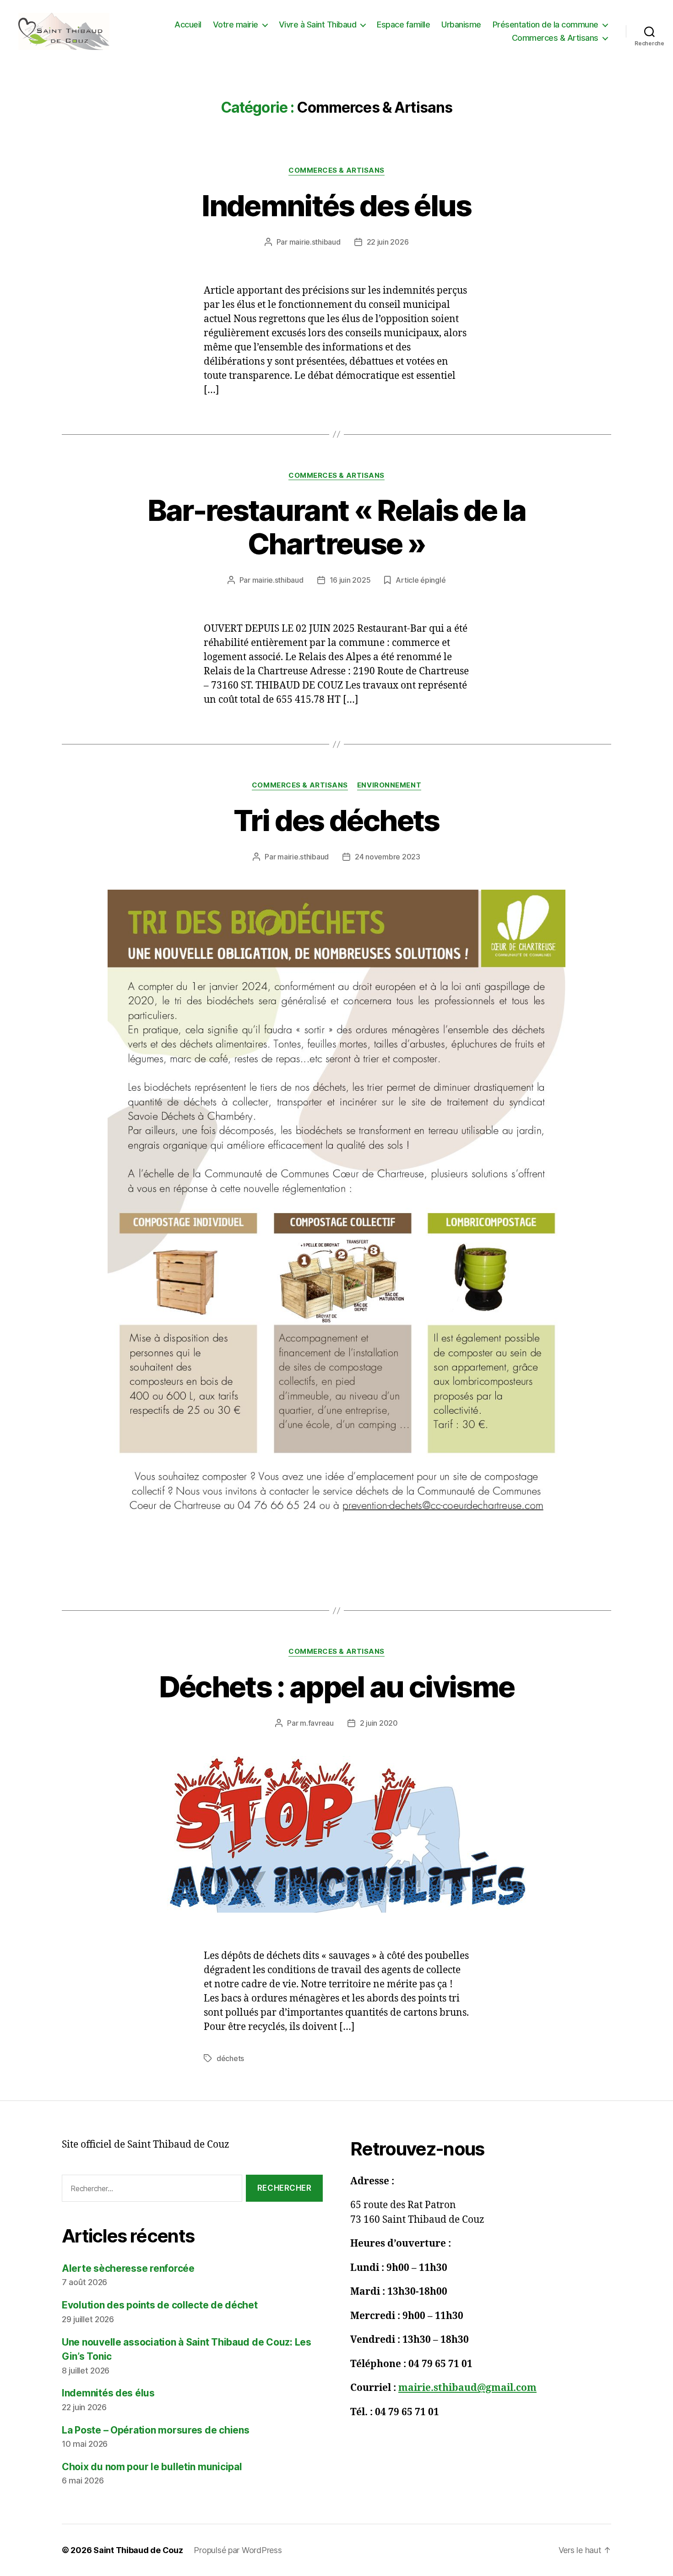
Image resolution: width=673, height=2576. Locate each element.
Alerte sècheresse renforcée (128, 2268)
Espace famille (403, 25)
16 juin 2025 (350, 580)
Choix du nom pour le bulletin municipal (152, 2467)
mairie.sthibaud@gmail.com (467, 2388)
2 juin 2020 (379, 1723)
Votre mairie (236, 25)
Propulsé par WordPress (238, 2550)
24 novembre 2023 (388, 857)
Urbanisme (461, 25)
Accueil (188, 25)
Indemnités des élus (336, 205)
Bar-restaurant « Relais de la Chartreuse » (337, 527)
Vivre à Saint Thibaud (318, 25)
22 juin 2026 (388, 242)
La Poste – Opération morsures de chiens (155, 2430)
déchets (230, 2058)
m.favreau (317, 1723)
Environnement (389, 785)
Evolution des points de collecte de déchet (160, 2305)
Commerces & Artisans (555, 38)
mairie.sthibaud (315, 242)
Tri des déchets (336, 820)
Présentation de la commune (545, 25)
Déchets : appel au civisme (337, 1687)
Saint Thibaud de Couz (138, 2550)
